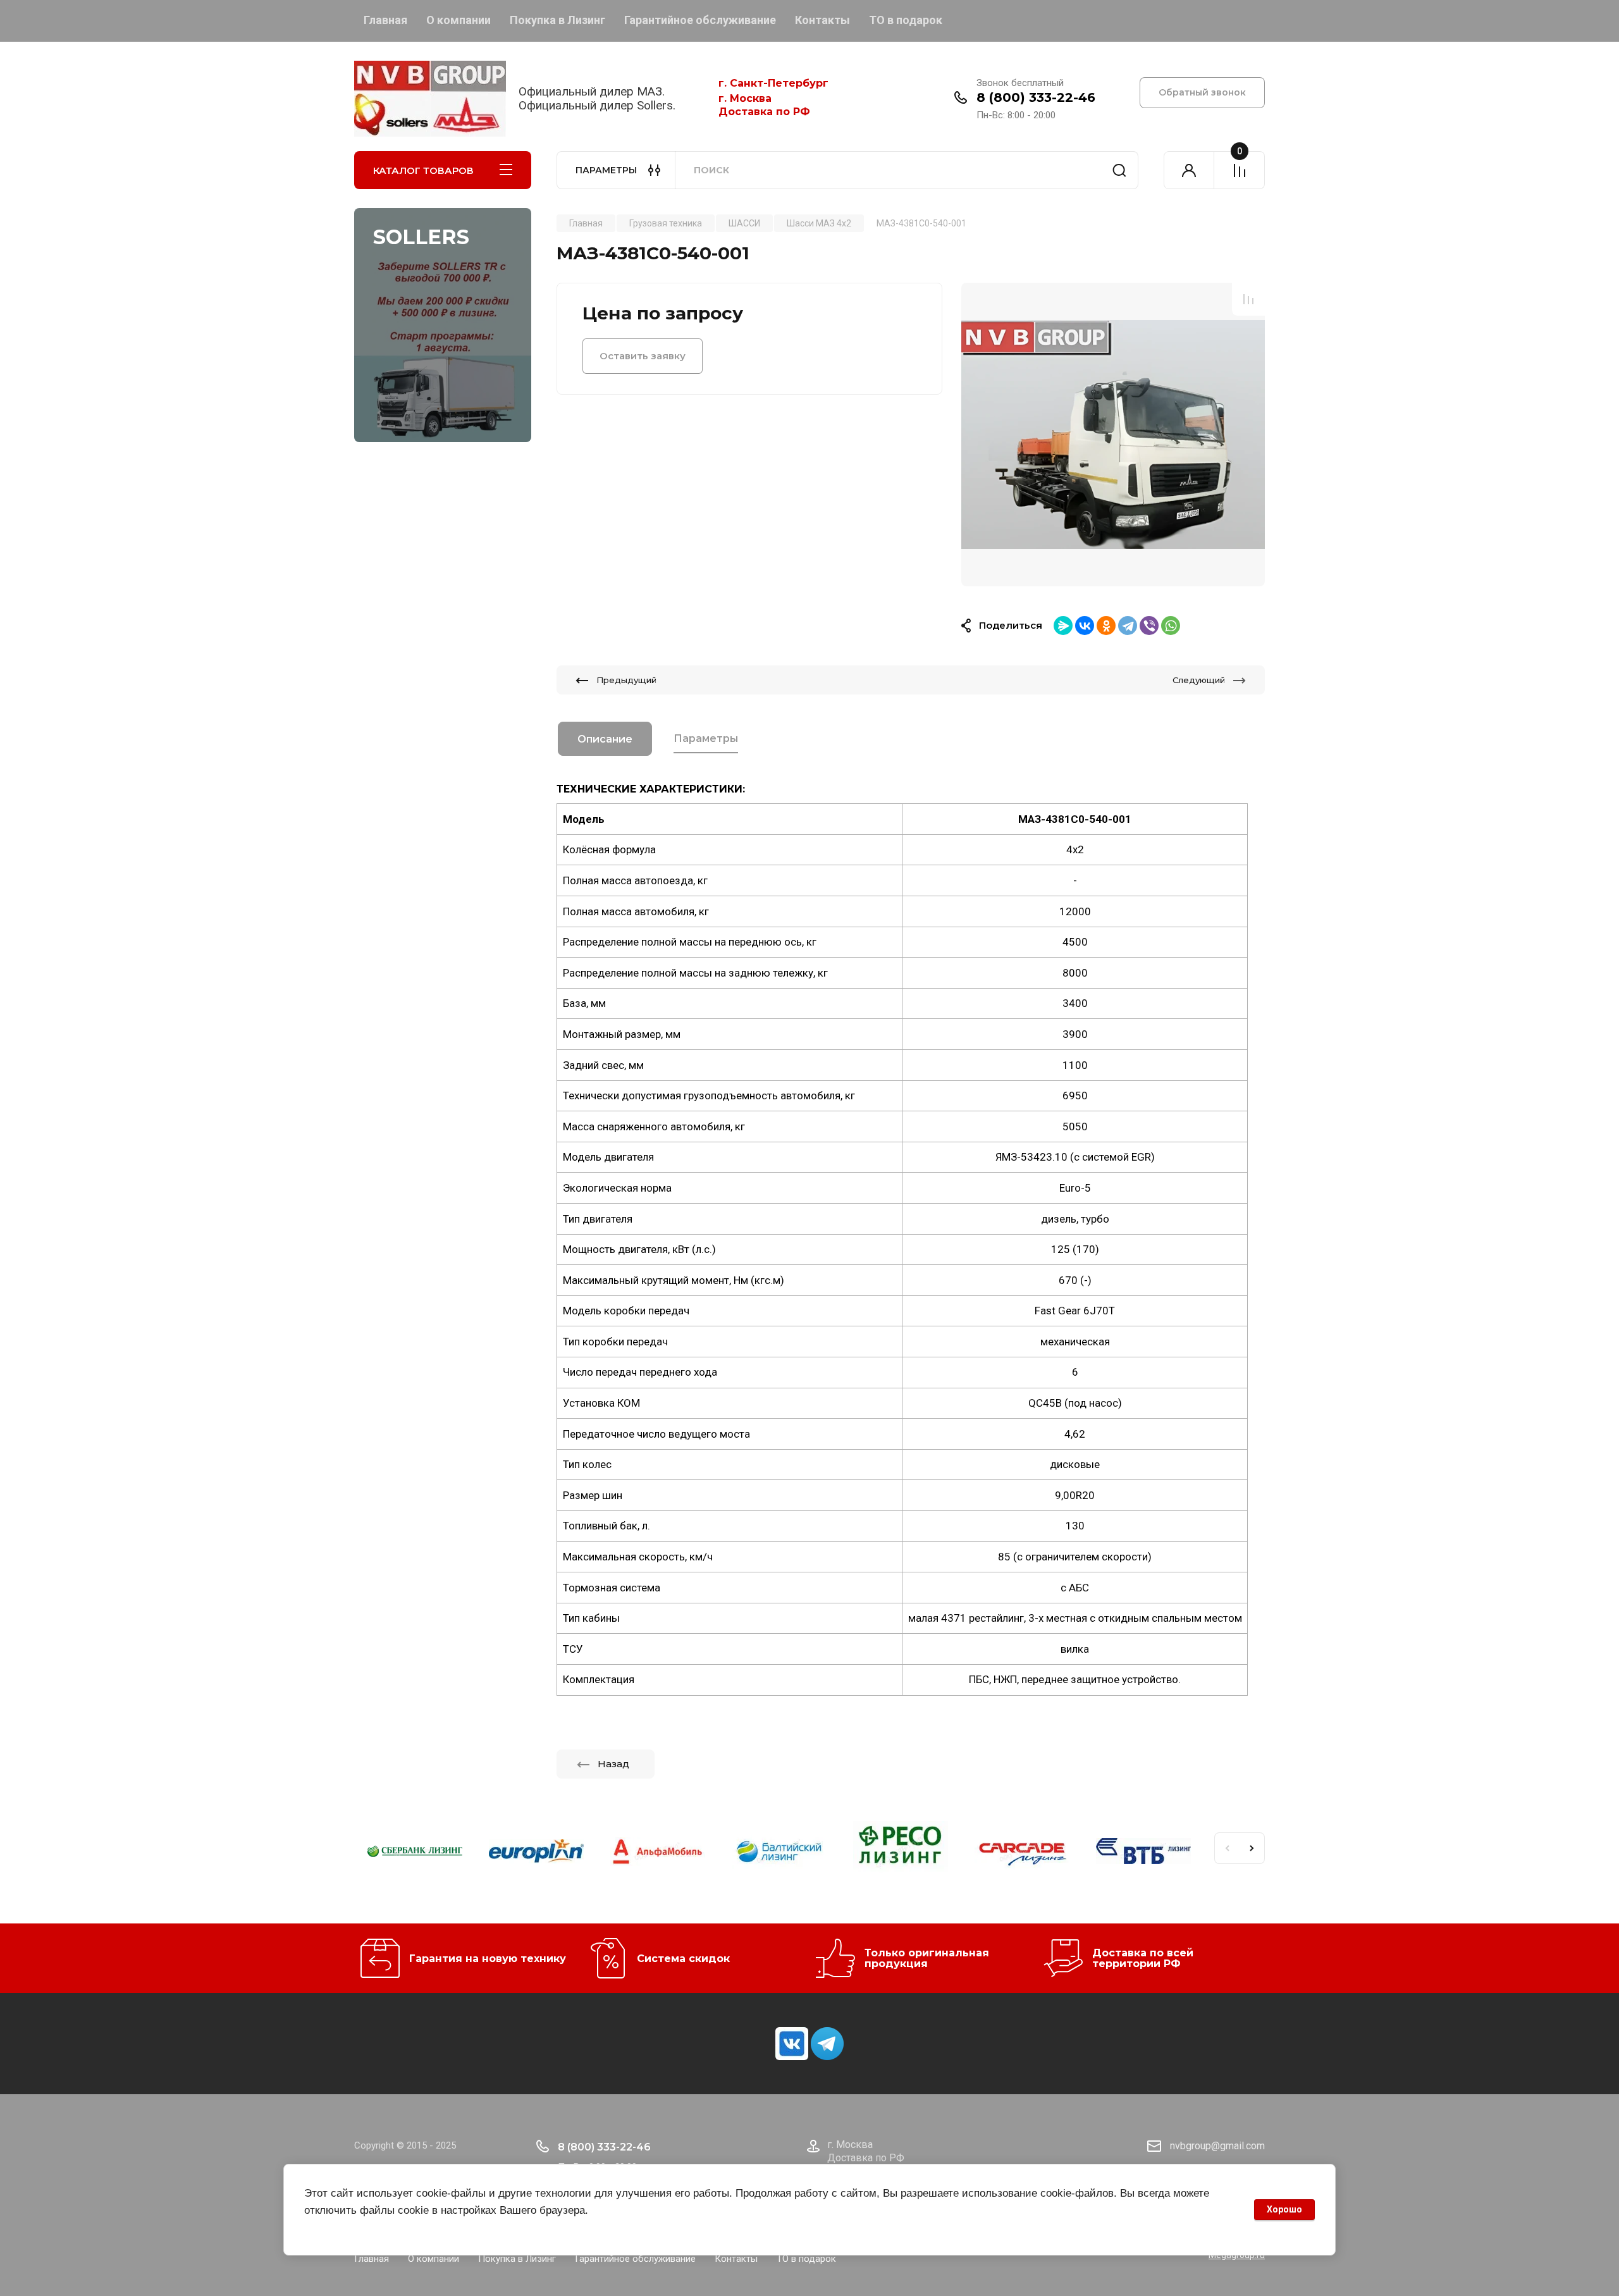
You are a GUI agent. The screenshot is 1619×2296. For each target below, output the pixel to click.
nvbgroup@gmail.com (1217, 2146)
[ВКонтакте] (1085, 626)
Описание (605, 739)
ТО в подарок (906, 20)
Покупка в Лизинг (557, 20)
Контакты (822, 20)
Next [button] (1252, 1848)
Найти (1119, 170)
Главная (385, 20)
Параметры (706, 738)
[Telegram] (1128, 626)
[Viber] (1149, 626)
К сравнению (1248, 299)
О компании (459, 20)
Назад (613, 1764)
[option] (1113, 435)
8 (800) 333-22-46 (1036, 97)
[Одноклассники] (1106, 626)
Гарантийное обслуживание (700, 20)
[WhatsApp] (1171, 626)
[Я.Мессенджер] (1063, 626)
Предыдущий (626, 680)
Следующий (1199, 680)
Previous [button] (1227, 1848)
